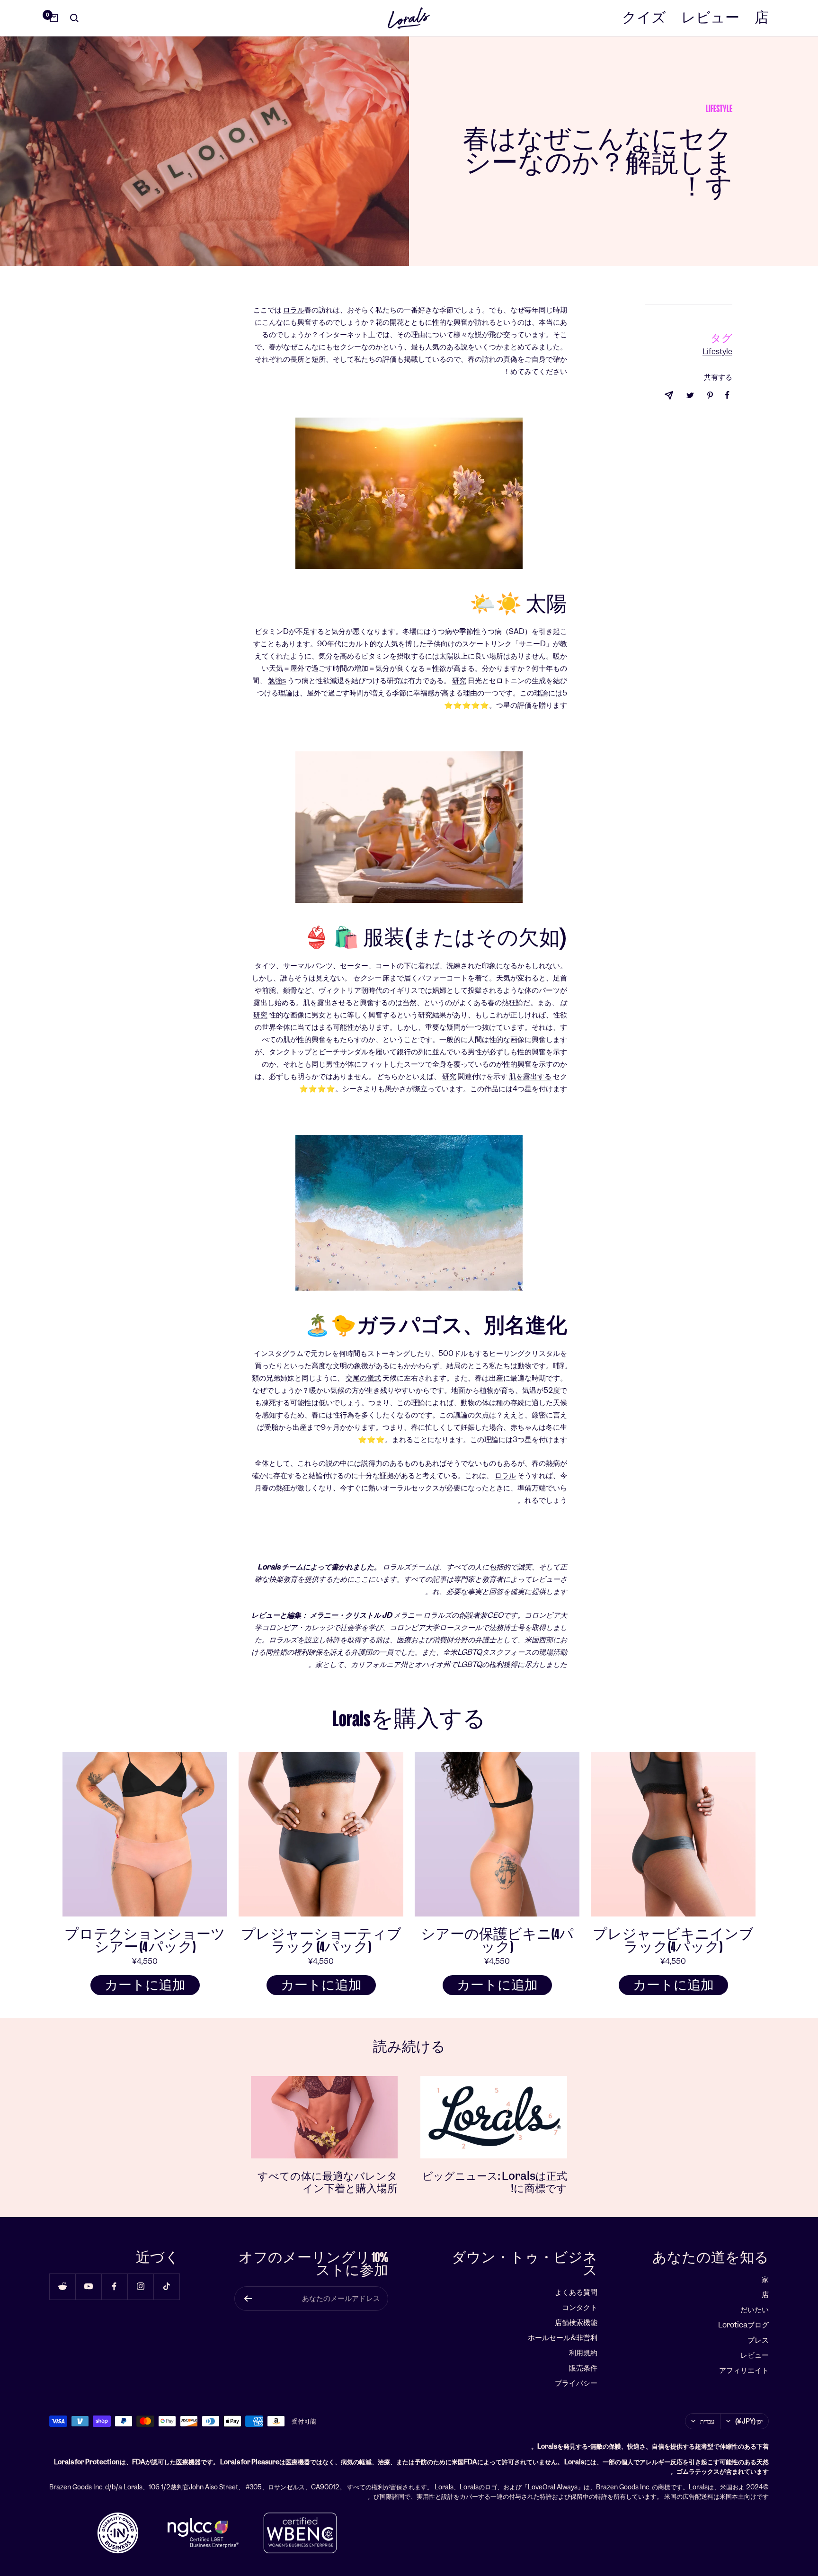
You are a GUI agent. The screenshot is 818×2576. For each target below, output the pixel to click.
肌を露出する (530, 1076)
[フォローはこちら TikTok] (166, 2286)
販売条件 (583, 2368)
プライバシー (576, 2383)
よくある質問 (576, 2292)
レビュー (710, 18)
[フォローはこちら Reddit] (62, 2286)
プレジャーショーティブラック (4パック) (321, 1941)
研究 (459, 681)
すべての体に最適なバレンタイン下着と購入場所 (328, 2182)
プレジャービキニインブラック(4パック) (673, 1941)
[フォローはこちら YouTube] (88, 2286)
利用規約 (583, 2353)
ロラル (294, 310)
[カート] (54, 18)
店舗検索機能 (576, 2322)
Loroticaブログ (743, 2325)
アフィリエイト (744, 2370)
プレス (758, 2340)
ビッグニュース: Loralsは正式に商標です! (495, 2182)
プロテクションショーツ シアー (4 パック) (145, 1941)
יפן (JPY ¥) (749, 2421)
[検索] (74, 18)
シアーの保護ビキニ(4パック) (497, 1941)
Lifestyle (719, 109)
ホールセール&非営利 (563, 2338)
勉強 (275, 681)
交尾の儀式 (363, 1378)
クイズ (644, 18)
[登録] (248, 2299)
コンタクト (580, 2307)
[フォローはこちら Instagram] (140, 2286)
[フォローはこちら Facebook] (114, 2286)
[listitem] (727, 395)
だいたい (755, 2310)
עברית (707, 2421)
